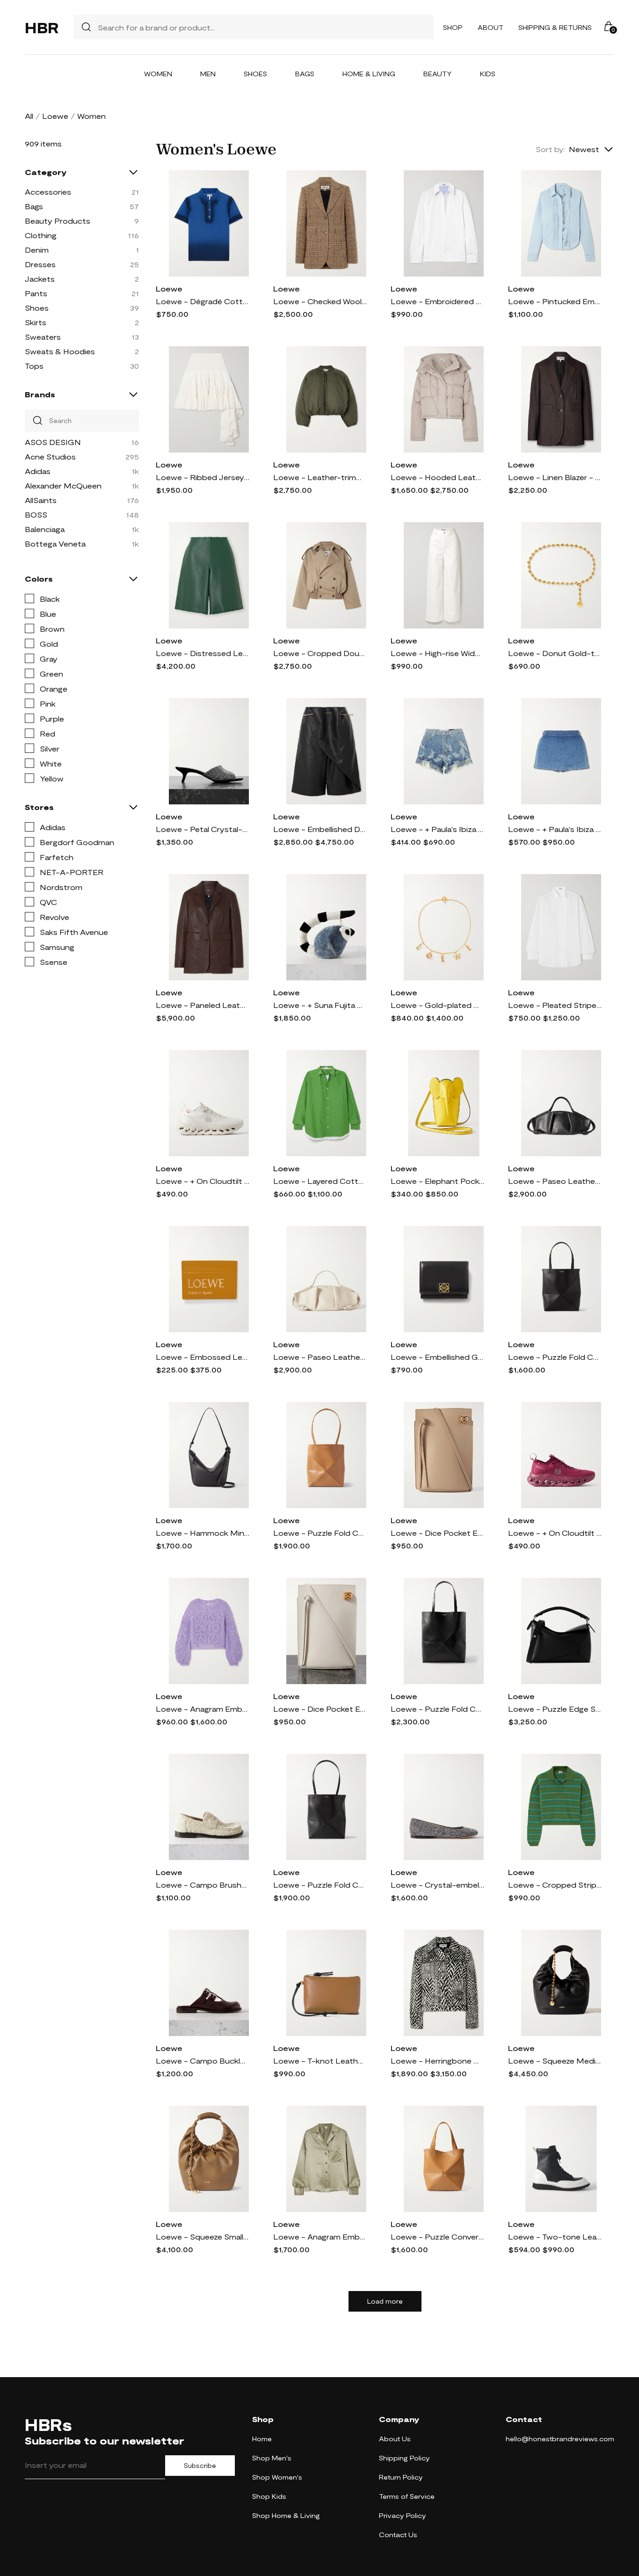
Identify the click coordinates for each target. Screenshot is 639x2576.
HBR (42, 27)
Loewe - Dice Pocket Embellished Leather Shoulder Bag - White (320, 1709)
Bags (305, 74)
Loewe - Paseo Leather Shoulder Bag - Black (555, 1181)
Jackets (40, 279)
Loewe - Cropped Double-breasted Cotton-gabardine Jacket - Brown (320, 653)
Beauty (438, 74)
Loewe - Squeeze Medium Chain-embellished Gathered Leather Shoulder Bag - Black (555, 2061)
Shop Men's (272, 2458)
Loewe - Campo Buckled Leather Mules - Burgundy (203, 2061)
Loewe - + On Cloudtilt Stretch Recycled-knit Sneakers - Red (555, 1533)
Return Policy (401, 2477)
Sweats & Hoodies (60, 351)
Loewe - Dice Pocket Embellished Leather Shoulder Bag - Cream (437, 1533)
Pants (36, 293)
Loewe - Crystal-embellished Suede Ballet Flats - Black (437, 1885)
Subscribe (200, 2466)
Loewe (55, 116)
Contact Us (398, 2535)
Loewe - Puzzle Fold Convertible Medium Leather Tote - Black (320, 1885)
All (29, 116)
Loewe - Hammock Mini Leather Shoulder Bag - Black (203, 1533)
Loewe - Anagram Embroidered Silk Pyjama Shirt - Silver (320, 2237)
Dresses (40, 264)
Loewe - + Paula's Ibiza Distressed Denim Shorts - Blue (437, 829)
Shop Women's (277, 2477)
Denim (37, 250)
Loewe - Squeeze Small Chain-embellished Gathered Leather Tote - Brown (203, 2237)
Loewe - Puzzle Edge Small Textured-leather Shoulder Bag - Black (555, 1709)
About (490, 27)
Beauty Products (58, 221)
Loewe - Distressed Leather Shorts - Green (203, 653)
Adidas (38, 471)
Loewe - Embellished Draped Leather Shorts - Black (320, 829)
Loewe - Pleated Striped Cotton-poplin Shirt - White (555, 1005)
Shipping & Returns (555, 27)
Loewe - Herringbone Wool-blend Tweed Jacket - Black (437, 2061)
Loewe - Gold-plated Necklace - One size (437, 1005)
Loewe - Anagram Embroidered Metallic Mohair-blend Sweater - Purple (203, 1709)
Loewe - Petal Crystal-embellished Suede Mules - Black (203, 829)
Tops (34, 366)
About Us (395, 2439)
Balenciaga (45, 529)
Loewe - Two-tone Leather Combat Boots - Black (555, 2237)
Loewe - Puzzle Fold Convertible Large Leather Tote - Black (437, 1709)
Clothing (41, 235)
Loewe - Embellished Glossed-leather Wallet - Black (437, 1357)
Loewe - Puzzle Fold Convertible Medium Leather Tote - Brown (320, 1533)
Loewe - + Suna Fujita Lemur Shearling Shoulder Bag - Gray (320, 1005)
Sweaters (43, 337)
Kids (488, 74)
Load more (385, 2301)
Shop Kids (269, 2496)
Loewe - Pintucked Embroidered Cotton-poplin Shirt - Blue (555, 301)
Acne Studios (50, 456)
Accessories (48, 192)
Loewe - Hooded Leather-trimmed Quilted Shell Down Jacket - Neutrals (437, 477)
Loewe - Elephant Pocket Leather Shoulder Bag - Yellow (437, 1181)
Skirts (36, 322)
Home (262, 2439)
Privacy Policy (403, 2515)
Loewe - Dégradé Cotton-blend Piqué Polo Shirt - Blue (203, 301)
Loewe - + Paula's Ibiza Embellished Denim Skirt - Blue (555, 829)
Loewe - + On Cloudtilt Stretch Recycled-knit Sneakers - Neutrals (203, 1181)
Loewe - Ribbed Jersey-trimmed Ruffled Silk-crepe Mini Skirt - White (203, 477)
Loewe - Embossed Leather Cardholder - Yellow (203, 1357)
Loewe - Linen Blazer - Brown (555, 477)
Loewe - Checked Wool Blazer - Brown (320, 301)
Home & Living (369, 74)
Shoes (255, 74)
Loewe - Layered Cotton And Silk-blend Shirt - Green (320, 1181)
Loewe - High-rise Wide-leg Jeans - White (437, 653)
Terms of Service (407, 2496)
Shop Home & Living (286, 2515)
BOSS (36, 514)
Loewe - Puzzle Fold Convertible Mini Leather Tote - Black (555, 1357)
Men (208, 74)
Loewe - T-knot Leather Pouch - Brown (320, 2061)
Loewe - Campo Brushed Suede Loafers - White (203, 1885)
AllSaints (41, 500)
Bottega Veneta (55, 544)
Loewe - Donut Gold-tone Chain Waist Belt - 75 (555, 653)
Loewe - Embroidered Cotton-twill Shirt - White (437, 301)
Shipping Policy (404, 2458)
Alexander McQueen (63, 485)
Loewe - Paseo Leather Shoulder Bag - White (320, 1357)
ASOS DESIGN (53, 442)
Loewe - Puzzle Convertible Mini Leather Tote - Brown (437, 2237)
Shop (453, 27)
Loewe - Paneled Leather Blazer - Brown (203, 1005)
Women (158, 74)
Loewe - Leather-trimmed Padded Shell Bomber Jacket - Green (320, 477)
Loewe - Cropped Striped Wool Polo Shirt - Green (555, 1885)
